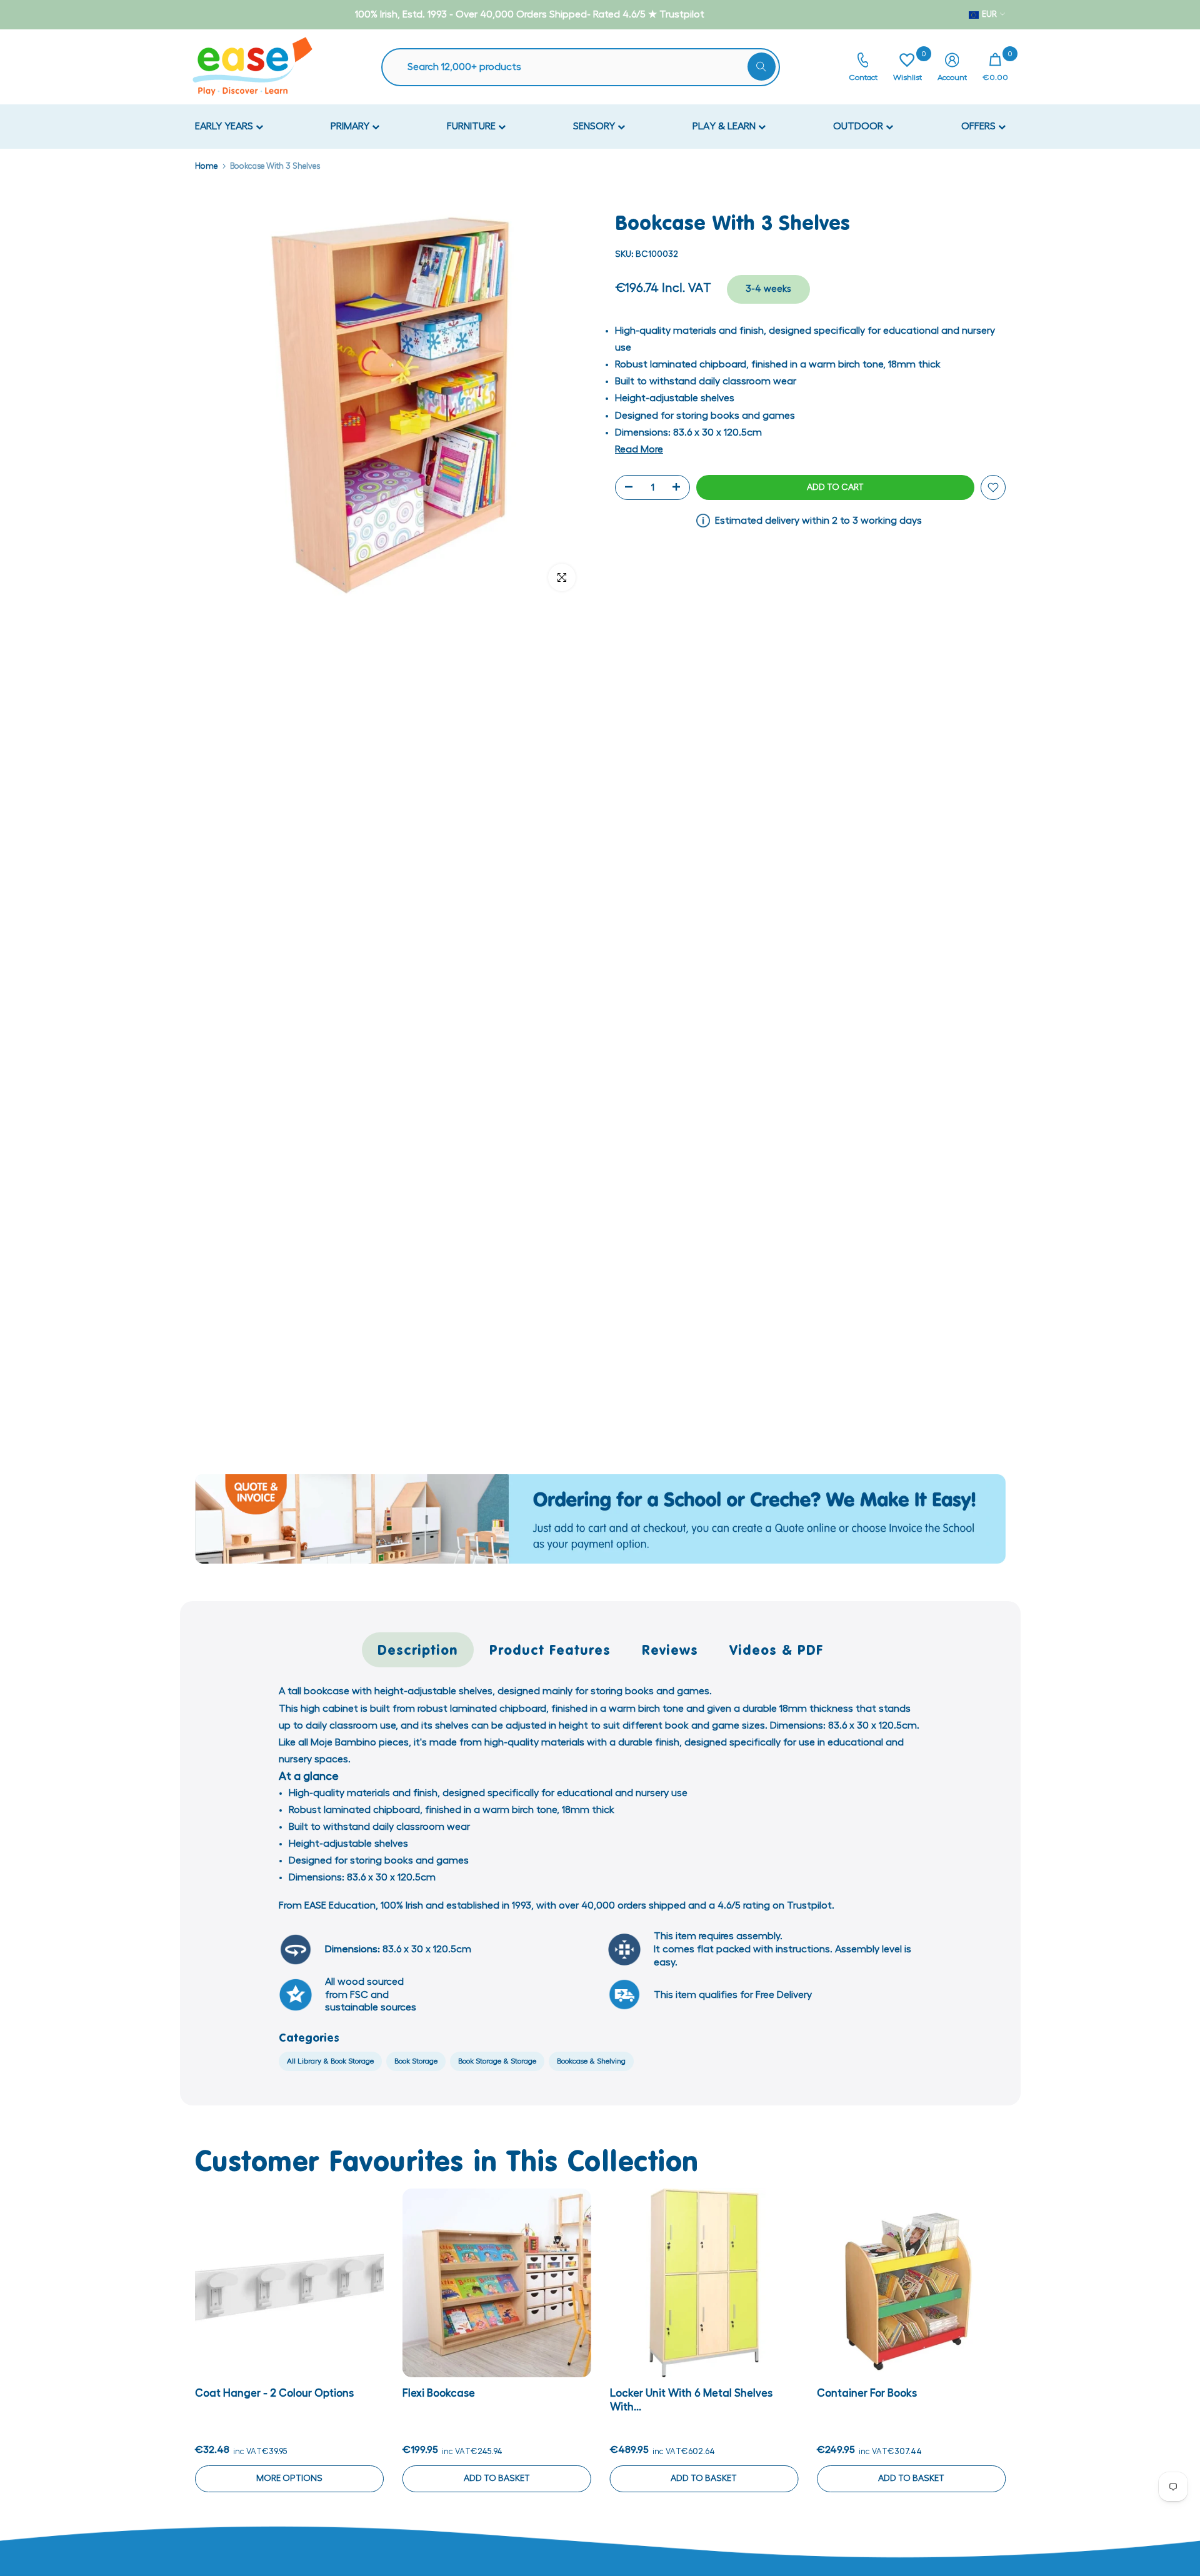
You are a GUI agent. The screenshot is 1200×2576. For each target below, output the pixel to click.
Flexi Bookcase (438, 2393)
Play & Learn (725, 126)
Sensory (595, 126)
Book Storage (416, 2061)
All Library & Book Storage (330, 2061)
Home (206, 166)
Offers (980, 126)
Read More (639, 449)
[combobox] (587, 67)
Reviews (670, 1650)
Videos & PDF (777, 1650)
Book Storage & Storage (497, 2061)
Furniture (472, 126)
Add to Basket (496, 2478)
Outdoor (859, 126)
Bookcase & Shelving (591, 2061)
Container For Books (867, 2393)
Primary (351, 126)
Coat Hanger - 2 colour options (274, 2393)
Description (418, 1650)
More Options (289, 2478)
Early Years (225, 126)
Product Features (550, 1650)
